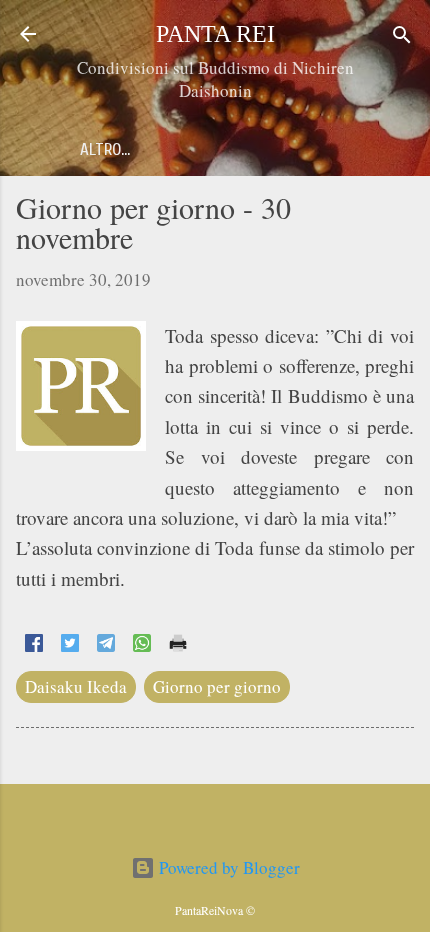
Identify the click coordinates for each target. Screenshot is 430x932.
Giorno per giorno (217, 686)
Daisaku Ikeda (76, 686)
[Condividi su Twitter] (70, 645)
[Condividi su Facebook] (34, 645)
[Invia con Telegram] (106, 645)
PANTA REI (215, 34)
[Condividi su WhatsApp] (142, 645)
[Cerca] (402, 36)
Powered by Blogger (227, 867)
